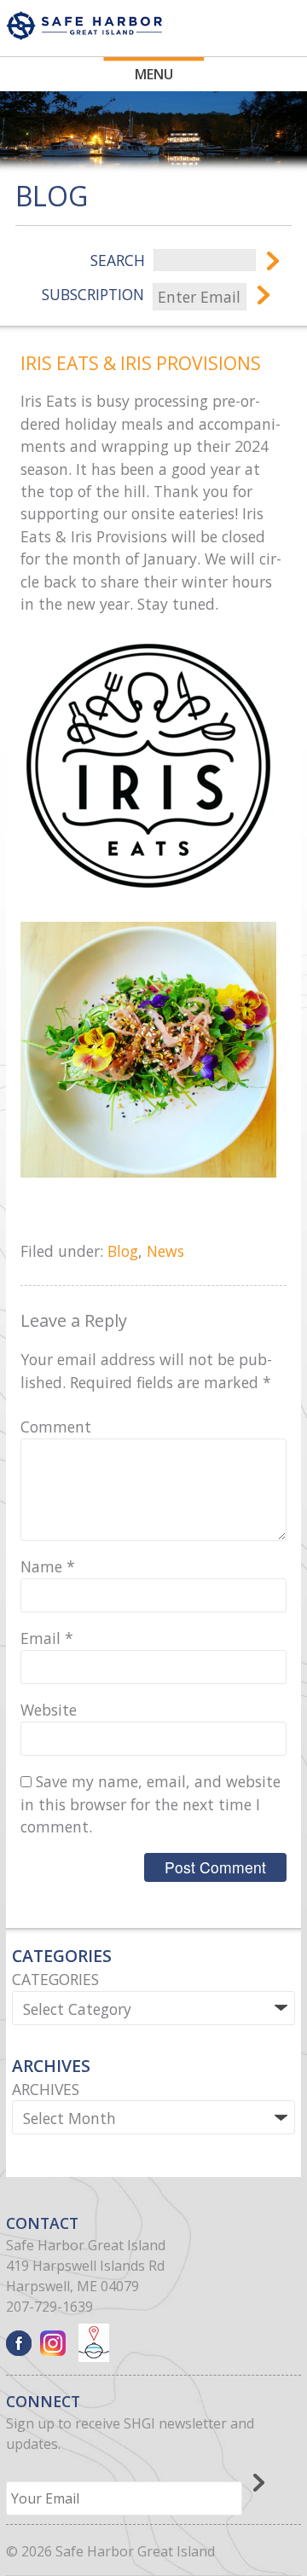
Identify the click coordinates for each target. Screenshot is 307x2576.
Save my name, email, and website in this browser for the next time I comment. (151, 1804)
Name (48, 1566)
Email (47, 1638)
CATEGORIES (55, 1979)
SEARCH (118, 260)
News (165, 1251)
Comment (56, 1427)
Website (49, 1710)
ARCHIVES (46, 2089)
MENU (154, 74)
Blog (123, 1251)
